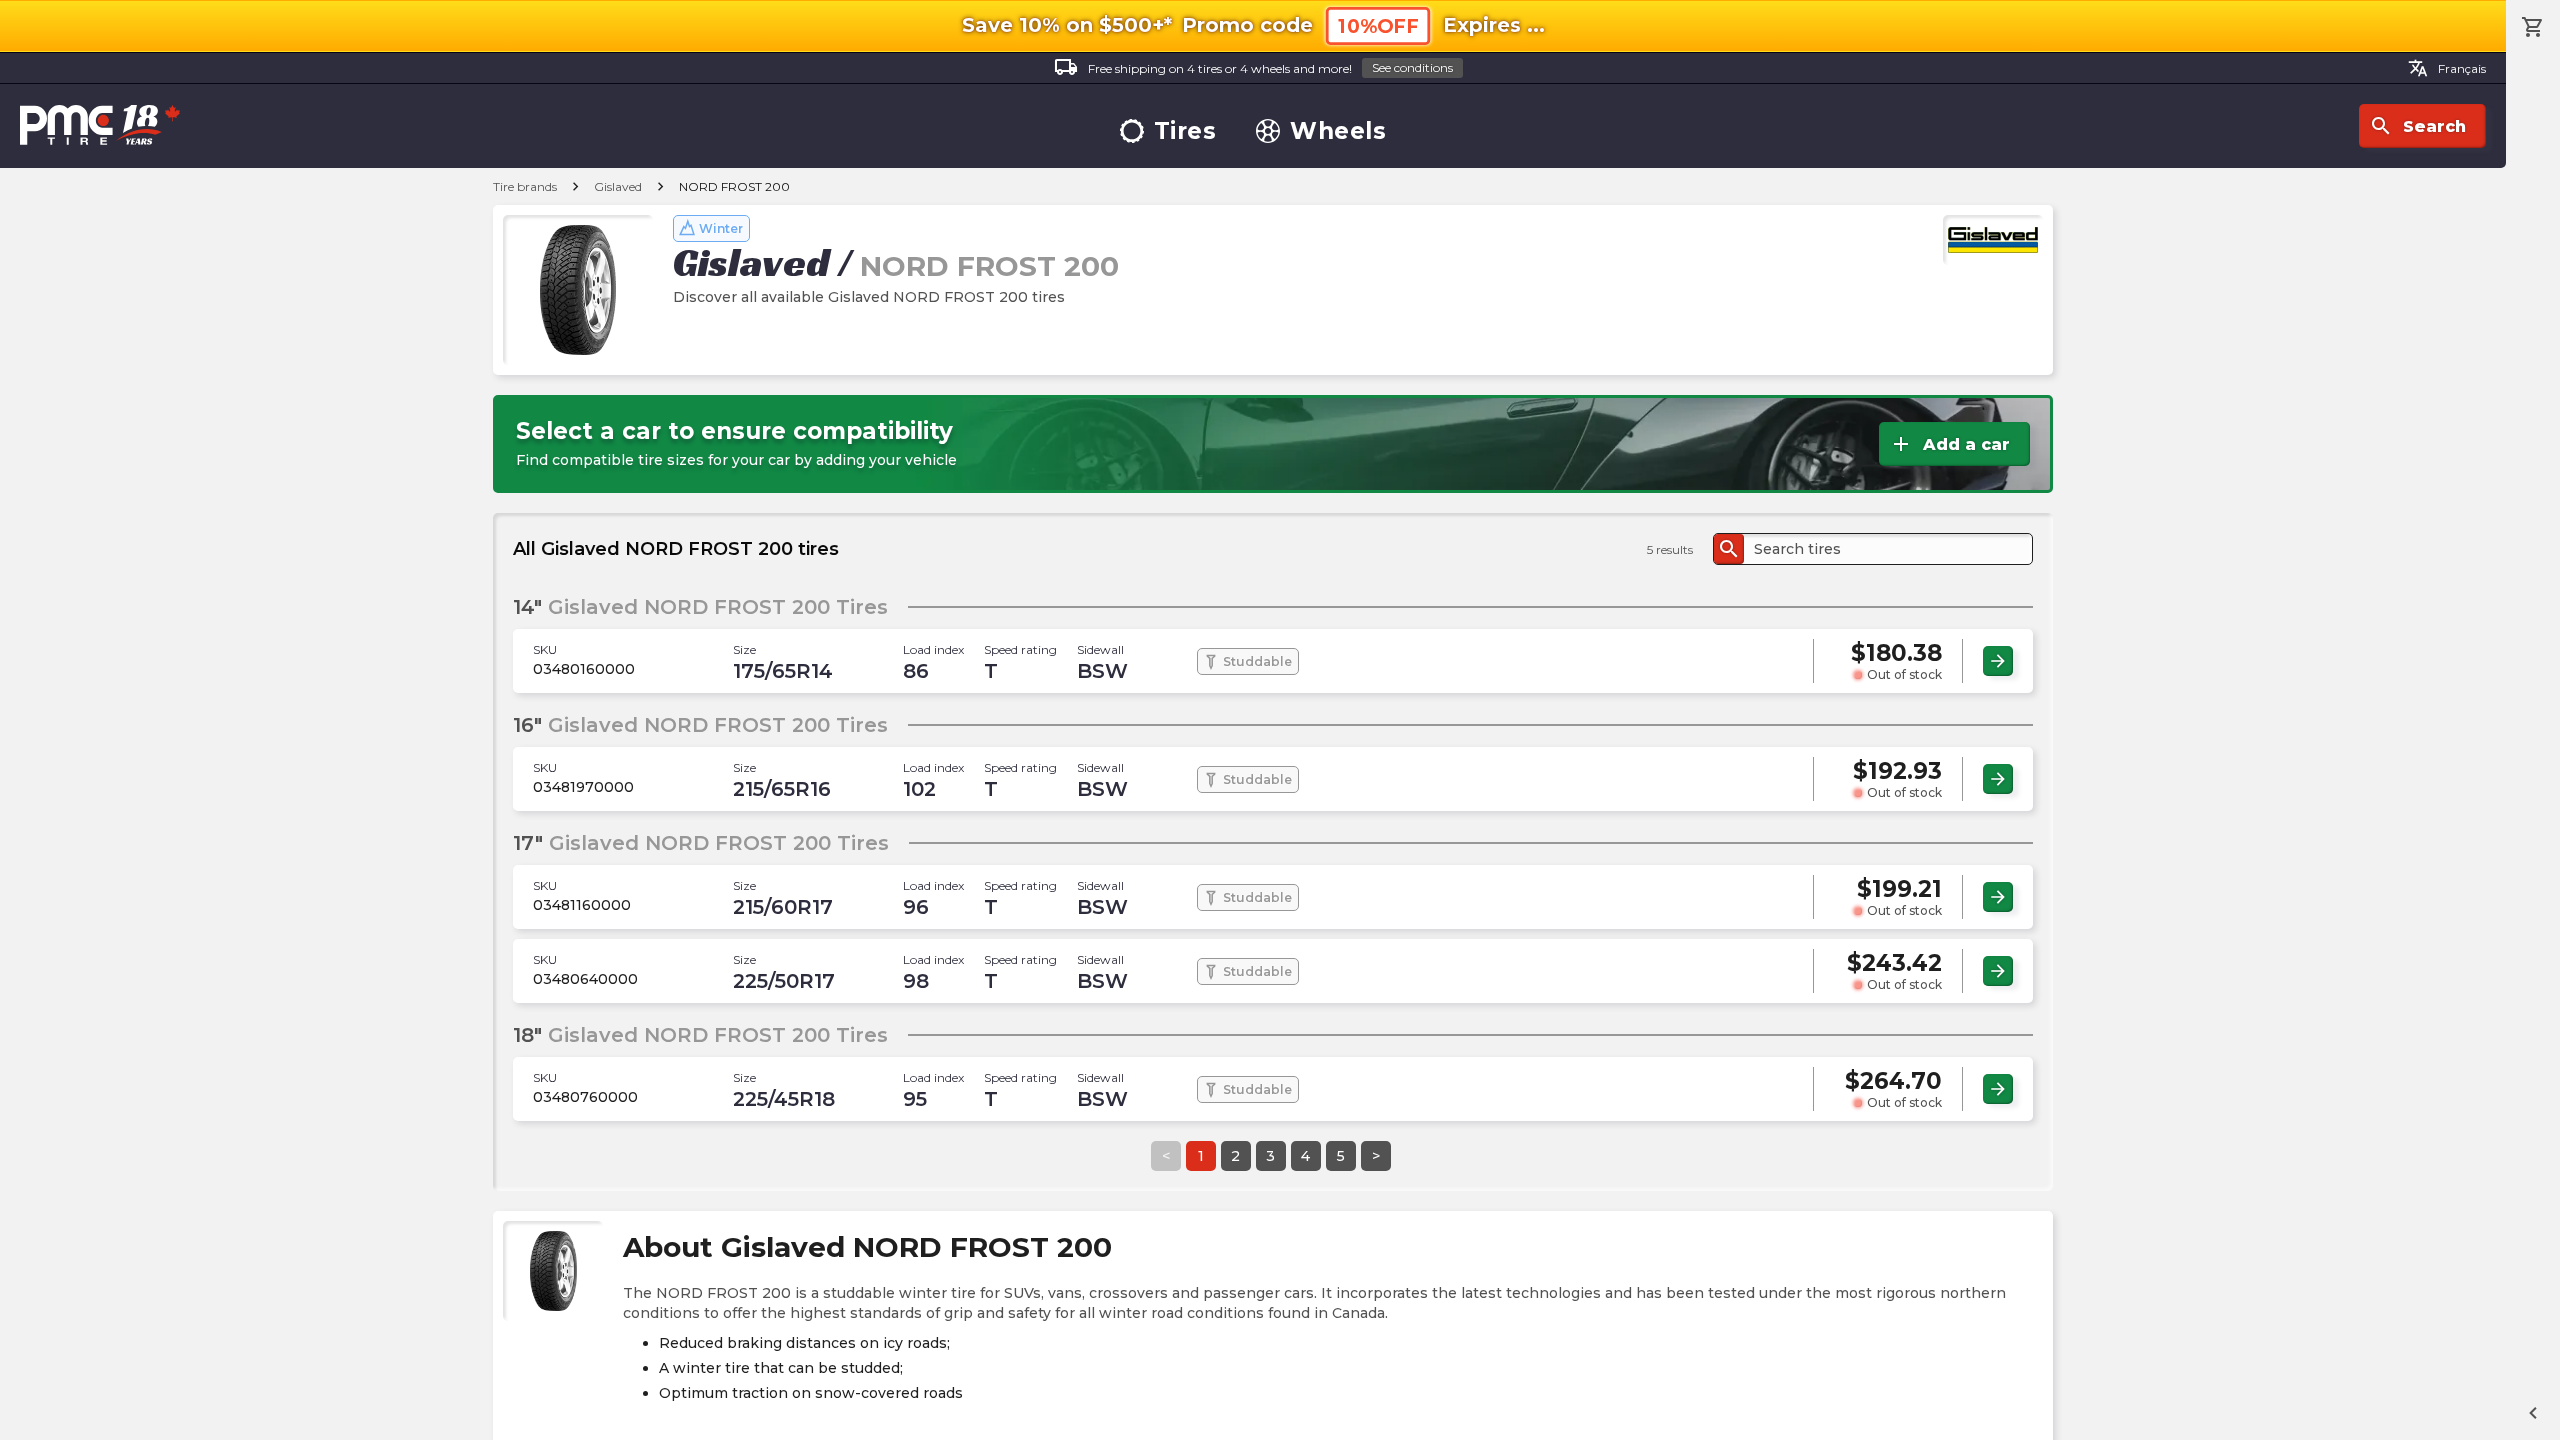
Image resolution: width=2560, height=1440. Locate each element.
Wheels (1338, 131)
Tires (1185, 131)
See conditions (1412, 67)
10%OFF (1378, 26)
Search (2417, 126)
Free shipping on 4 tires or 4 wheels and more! (1253, 67)
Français (2447, 68)
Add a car (1949, 444)
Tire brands (525, 186)
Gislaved (618, 186)
